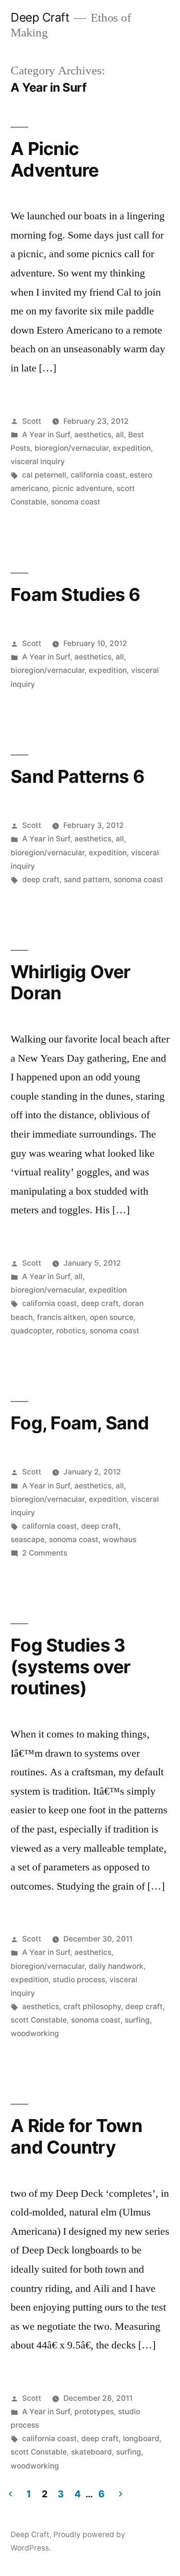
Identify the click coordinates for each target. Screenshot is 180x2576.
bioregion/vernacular (72, 448)
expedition (132, 448)
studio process (79, 1980)
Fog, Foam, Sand (80, 1423)
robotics (71, 1331)
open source (112, 1317)
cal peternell (44, 475)
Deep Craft (40, 17)
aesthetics (93, 435)
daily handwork (116, 1966)
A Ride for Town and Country (76, 2136)
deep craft (41, 880)
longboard (141, 2438)
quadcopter (31, 1331)
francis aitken (61, 1317)
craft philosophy (92, 2007)
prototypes (94, 2412)
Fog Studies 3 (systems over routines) (70, 1666)
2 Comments (45, 1553)
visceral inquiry (38, 461)
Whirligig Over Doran (71, 982)
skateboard (91, 2452)
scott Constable (39, 2020)
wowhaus (120, 1540)
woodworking (35, 2033)
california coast (98, 475)
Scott (32, 421)
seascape (28, 1540)
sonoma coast (76, 502)
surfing (137, 2020)
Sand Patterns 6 (78, 776)
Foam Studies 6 (76, 594)
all (120, 435)
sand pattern (87, 880)
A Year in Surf (46, 435)
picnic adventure (82, 488)
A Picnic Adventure (54, 159)
